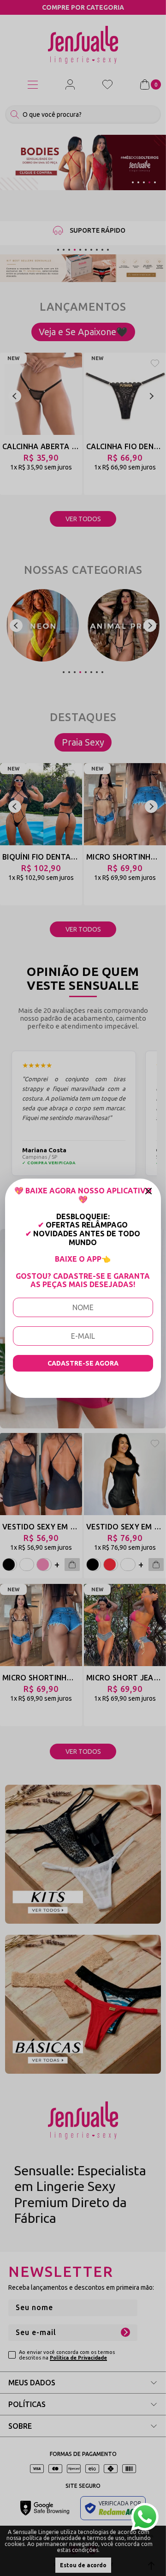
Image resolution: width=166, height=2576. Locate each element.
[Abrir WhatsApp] (145, 2517)
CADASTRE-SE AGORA (83, 1363)
